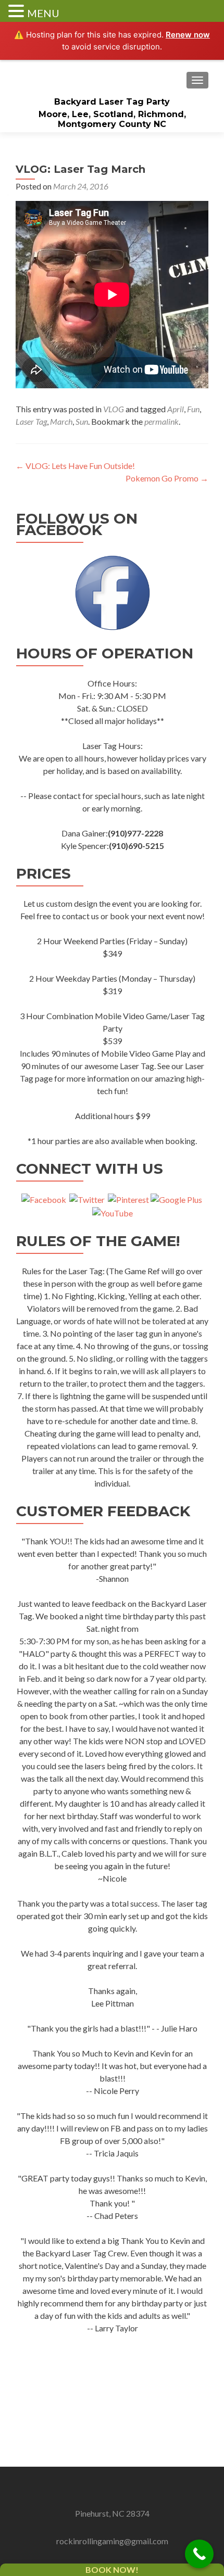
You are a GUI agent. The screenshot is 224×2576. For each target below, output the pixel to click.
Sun (82, 421)
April (176, 409)
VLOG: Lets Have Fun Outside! (75, 466)
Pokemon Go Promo (167, 478)
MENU (43, 13)
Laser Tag (31, 421)
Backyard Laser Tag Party (112, 102)
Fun (193, 409)
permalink (161, 421)
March (61, 421)
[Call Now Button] (199, 2554)
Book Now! (112, 2569)
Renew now (188, 35)
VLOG (114, 409)
